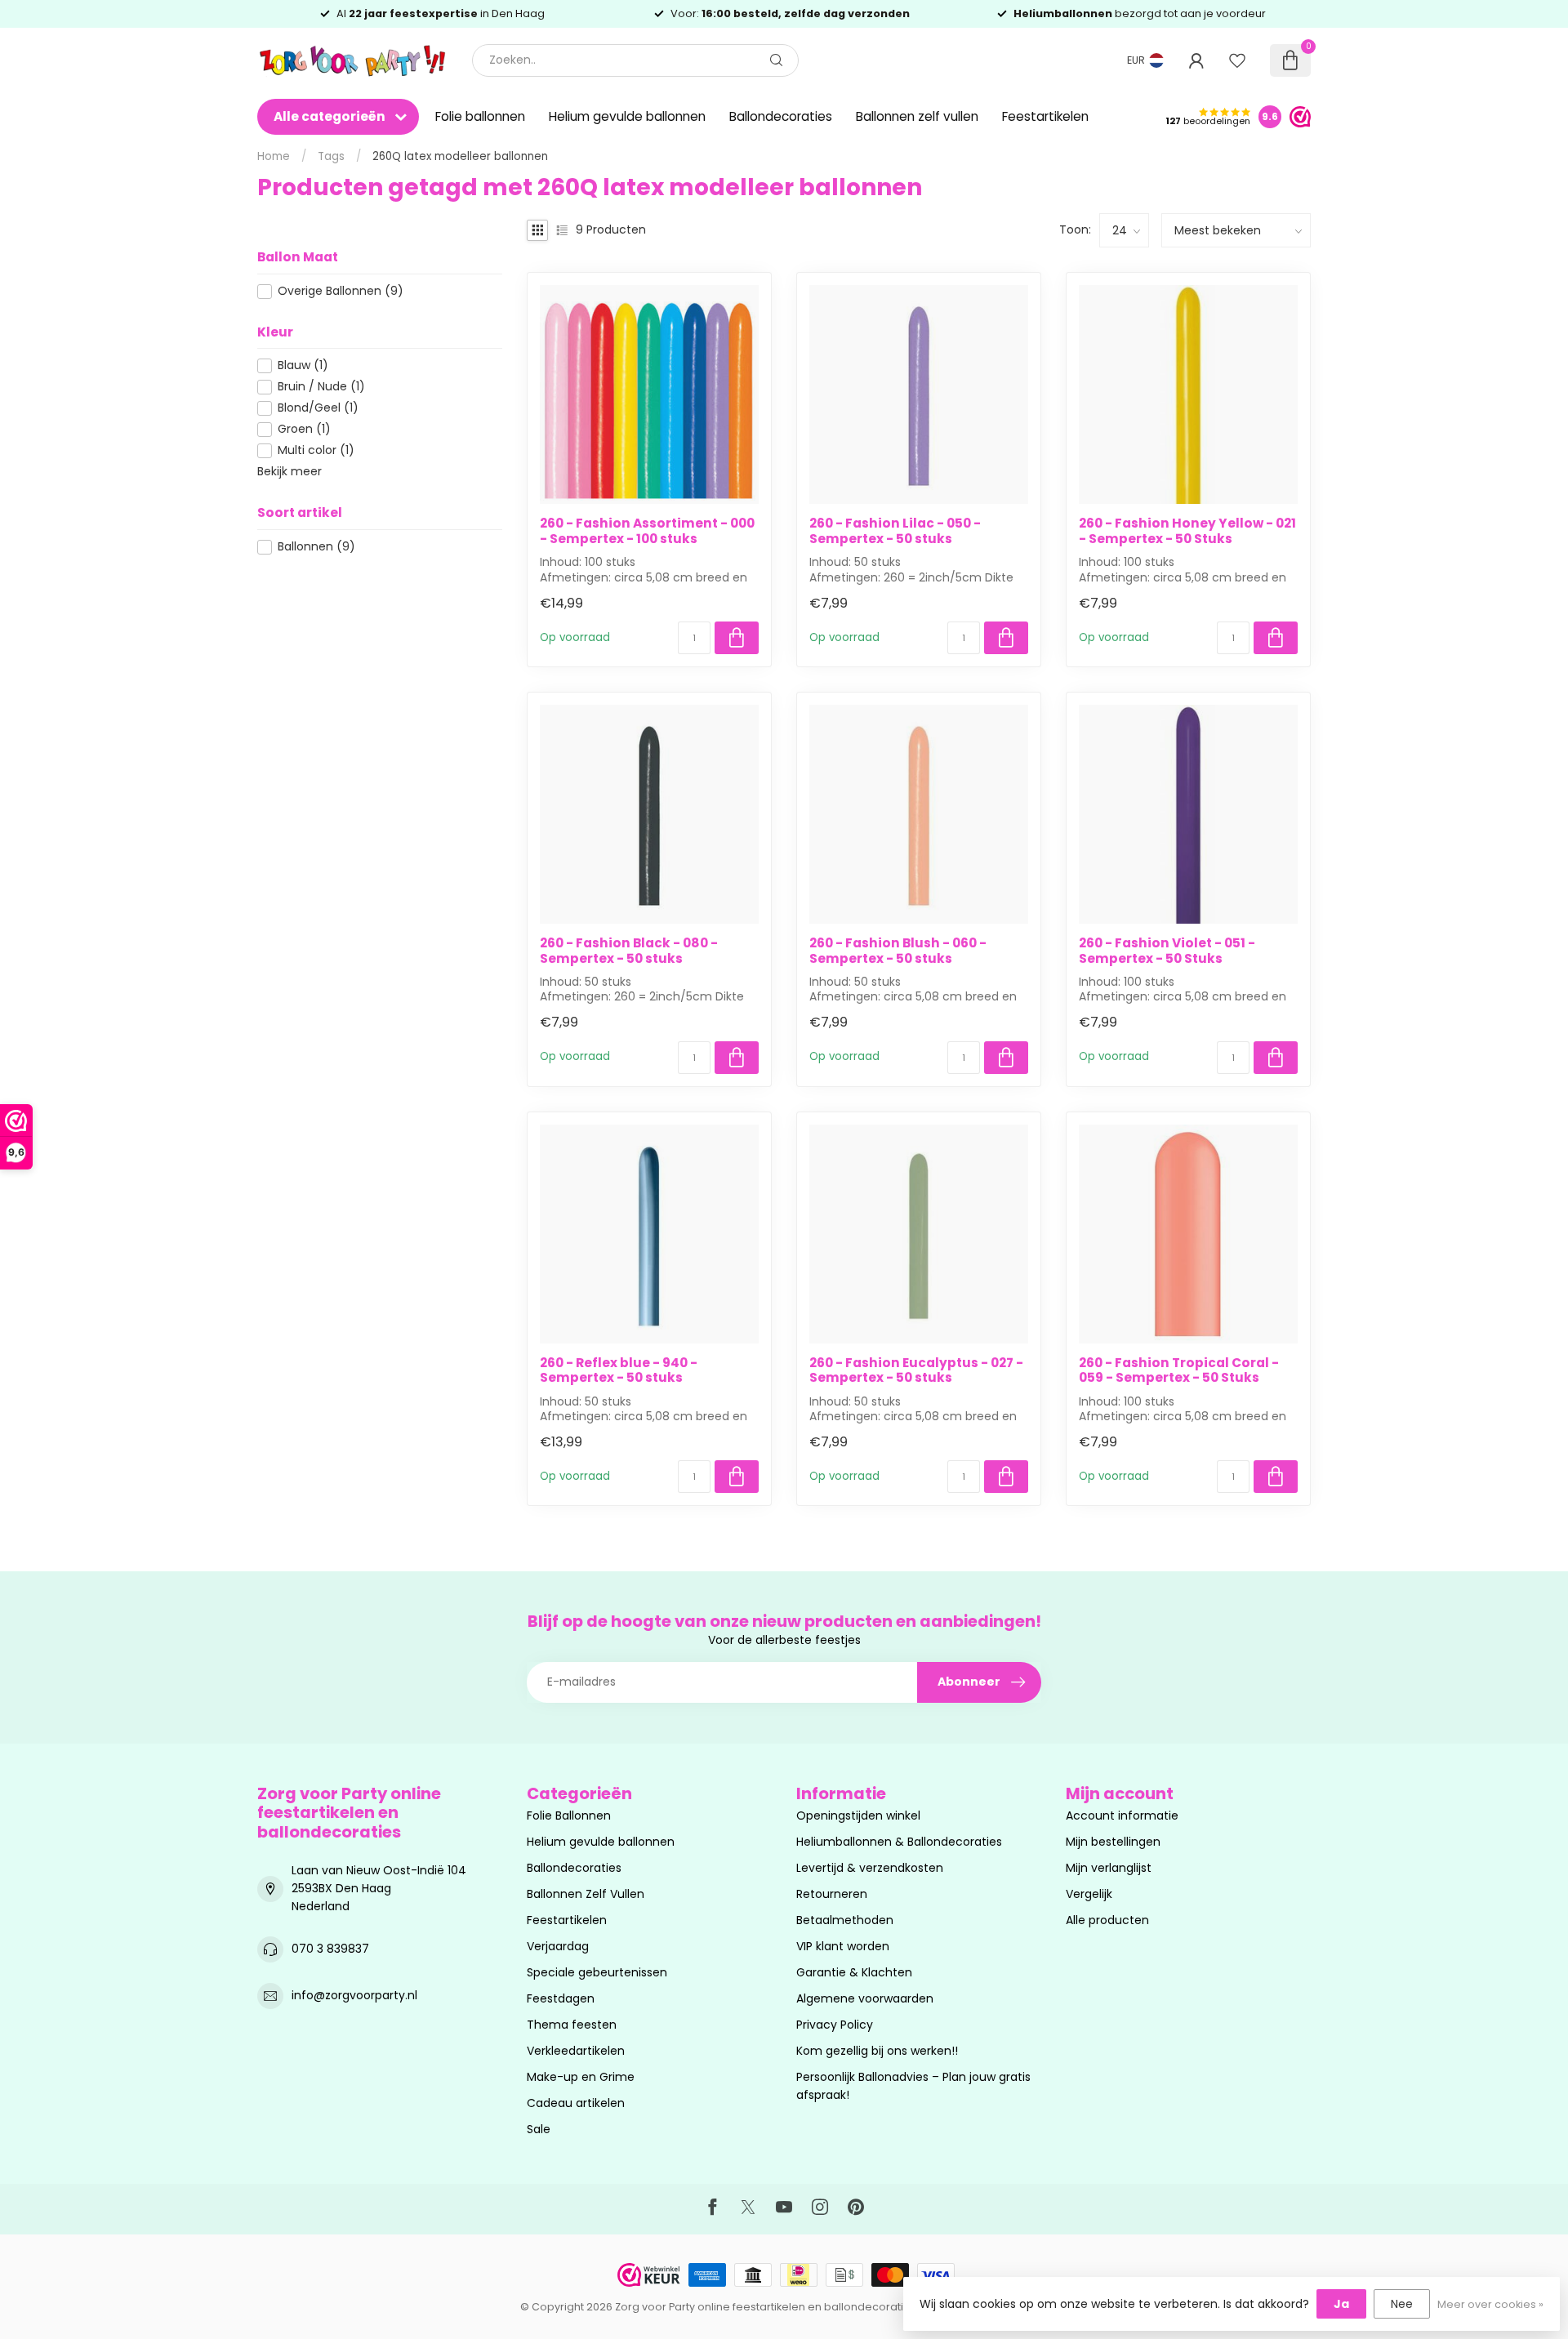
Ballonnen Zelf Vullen (586, 1894)
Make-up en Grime (581, 2077)
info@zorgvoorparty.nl (354, 1995)
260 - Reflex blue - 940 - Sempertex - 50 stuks (619, 1371)
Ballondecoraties (781, 116)
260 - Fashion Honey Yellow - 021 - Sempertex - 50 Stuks (1187, 531)
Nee (1402, 2304)
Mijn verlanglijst (1109, 1868)
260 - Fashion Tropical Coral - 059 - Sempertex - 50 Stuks (1179, 1371)
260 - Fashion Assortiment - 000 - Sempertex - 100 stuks (647, 531)
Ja (1341, 2304)
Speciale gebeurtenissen (597, 1972)
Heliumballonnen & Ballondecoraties (899, 1842)
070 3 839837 (330, 1949)
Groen (304, 429)
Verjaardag (558, 1946)
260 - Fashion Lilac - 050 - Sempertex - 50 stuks (895, 531)
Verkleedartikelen (576, 2051)
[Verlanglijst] (1237, 60)
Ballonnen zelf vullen (917, 116)
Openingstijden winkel (858, 1816)
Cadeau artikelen (576, 2103)
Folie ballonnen (480, 116)
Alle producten (1107, 1920)
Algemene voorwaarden (865, 1998)
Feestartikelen (1045, 116)
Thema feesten (572, 2025)
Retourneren (832, 1894)
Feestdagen (561, 1998)
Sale (539, 2129)
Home (274, 156)
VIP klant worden (843, 1946)
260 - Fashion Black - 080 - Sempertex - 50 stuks (629, 951)
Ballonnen (316, 547)
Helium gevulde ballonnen (627, 116)
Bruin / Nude (321, 387)
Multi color (316, 450)
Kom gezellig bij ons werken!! (877, 2051)
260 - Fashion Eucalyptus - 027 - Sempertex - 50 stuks (916, 1371)
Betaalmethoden (845, 1920)
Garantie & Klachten (854, 1972)
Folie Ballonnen (569, 1816)
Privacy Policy (835, 2025)
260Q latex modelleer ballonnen (460, 156)
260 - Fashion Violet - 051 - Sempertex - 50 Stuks (1167, 951)
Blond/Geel (318, 408)
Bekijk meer (290, 471)
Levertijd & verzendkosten (870, 1868)
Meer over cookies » (1490, 2304)
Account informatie (1122, 1816)
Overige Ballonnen (341, 291)
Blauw (303, 365)
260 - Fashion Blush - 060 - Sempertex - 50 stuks (898, 951)
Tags (331, 156)
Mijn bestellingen (1113, 1842)
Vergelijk (1089, 1894)
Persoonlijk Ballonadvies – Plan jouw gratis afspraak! (913, 2086)
